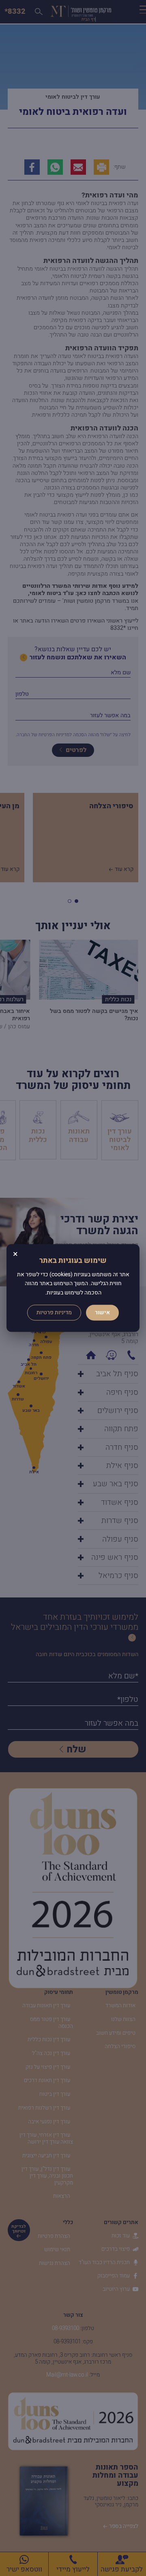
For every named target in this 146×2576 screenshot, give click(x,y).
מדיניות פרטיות (54, 1313)
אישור (102, 1313)
